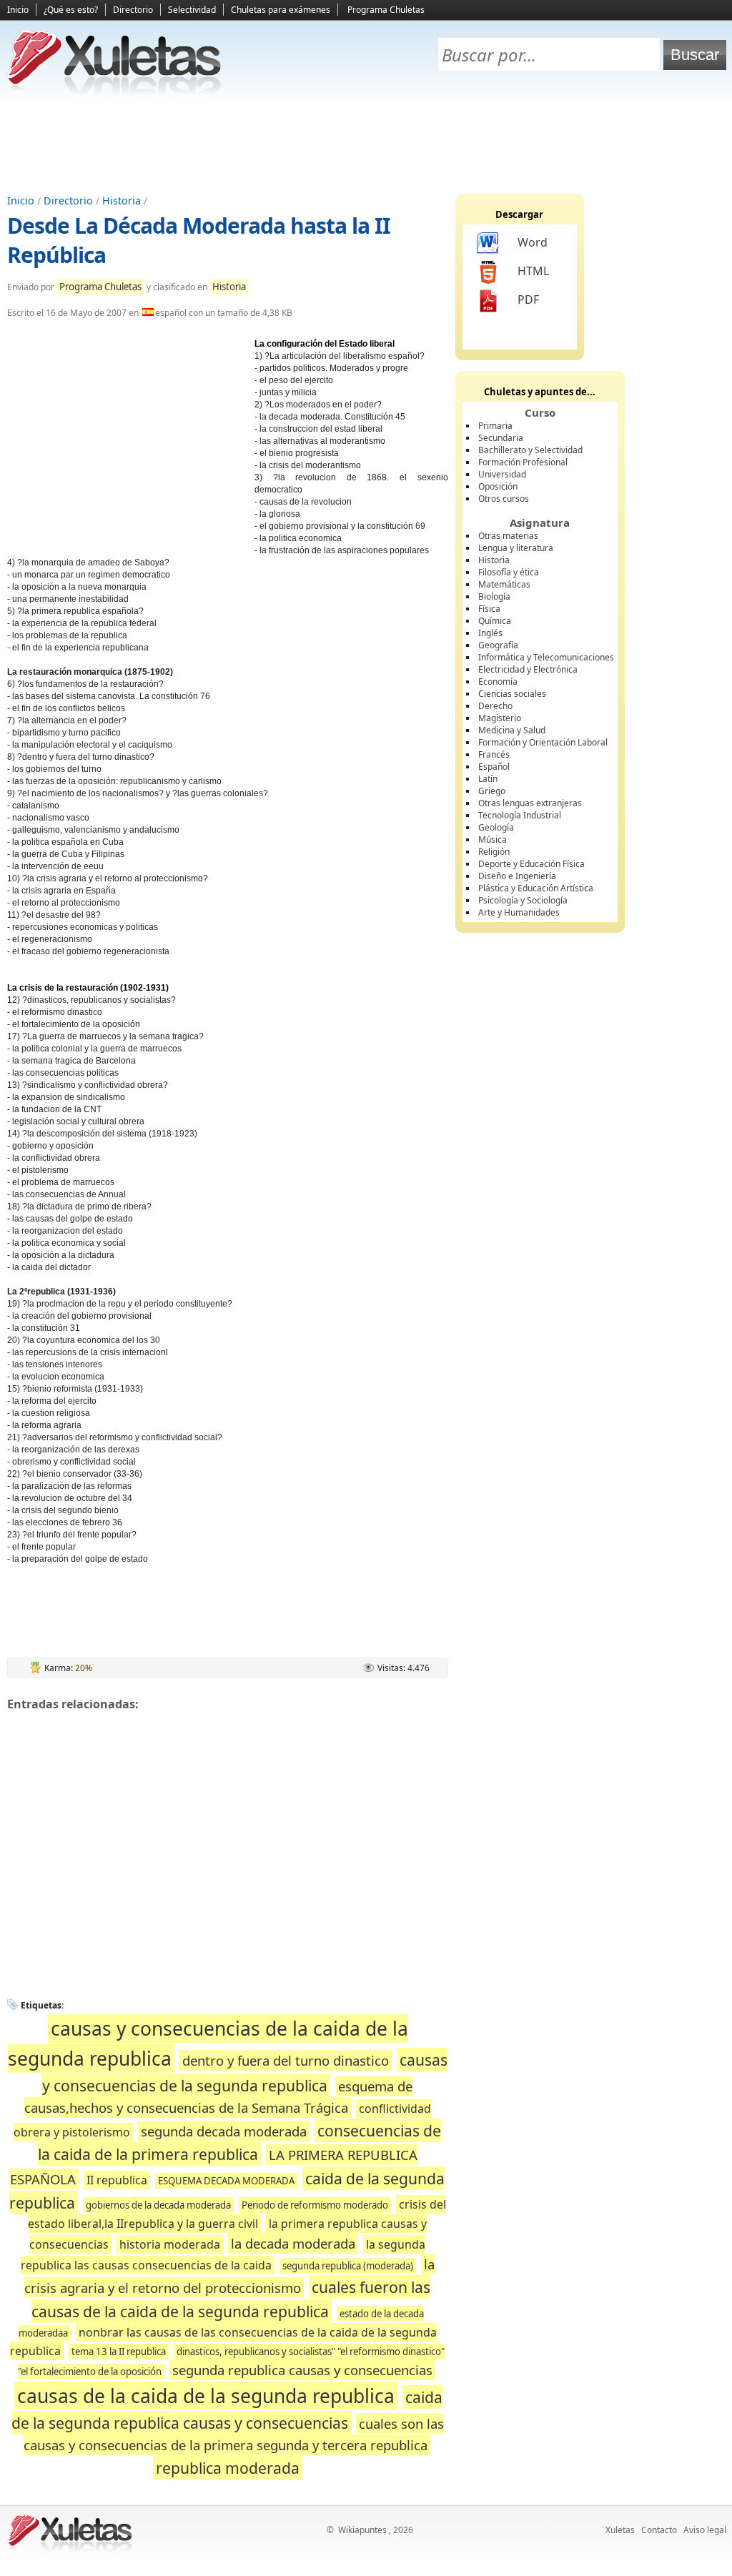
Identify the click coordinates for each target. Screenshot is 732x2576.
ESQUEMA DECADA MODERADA (226, 2181)
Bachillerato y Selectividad (530, 450)
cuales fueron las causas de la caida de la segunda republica (231, 2299)
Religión (494, 852)
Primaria (495, 426)
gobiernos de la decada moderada (158, 2205)
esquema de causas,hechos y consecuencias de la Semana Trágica (219, 2097)
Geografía (498, 645)
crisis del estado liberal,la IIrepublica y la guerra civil (237, 2214)
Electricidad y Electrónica (528, 669)
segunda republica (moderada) (348, 2266)
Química (495, 621)
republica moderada (228, 2468)
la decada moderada (293, 2243)
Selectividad (192, 10)
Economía (498, 682)
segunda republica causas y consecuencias (302, 2370)
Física (489, 609)
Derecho (495, 706)
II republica (117, 2180)
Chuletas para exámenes (281, 10)
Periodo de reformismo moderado (315, 2205)
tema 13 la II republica (119, 2352)
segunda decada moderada (224, 2131)
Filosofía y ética (509, 572)
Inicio (18, 10)
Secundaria (501, 438)
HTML (533, 271)
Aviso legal (705, 2530)
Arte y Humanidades (519, 912)
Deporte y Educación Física (531, 864)
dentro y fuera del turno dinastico (286, 2060)
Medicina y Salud (512, 730)
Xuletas (620, 2530)
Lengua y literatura (516, 548)
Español (494, 767)
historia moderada (170, 2244)
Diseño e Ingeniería (517, 876)
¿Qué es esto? (71, 10)
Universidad (502, 474)
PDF (528, 299)
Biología (494, 596)
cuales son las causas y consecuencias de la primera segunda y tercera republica (234, 2434)
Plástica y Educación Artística (536, 888)
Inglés (490, 633)
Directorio (133, 10)
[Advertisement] (366, 144)
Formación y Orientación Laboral (543, 742)
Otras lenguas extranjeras (530, 803)
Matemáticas (504, 584)
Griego (492, 791)
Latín (488, 779)
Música (493, 839)
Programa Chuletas (386, 10)
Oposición (498, 486)
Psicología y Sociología (523, 900)
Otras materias (508, 536)
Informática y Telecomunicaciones (546, 657)
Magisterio (500, 718)
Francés (494, 754)
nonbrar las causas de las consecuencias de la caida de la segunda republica (223, 2341)
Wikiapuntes (362, 2530)
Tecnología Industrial (520, 815)
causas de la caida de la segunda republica (206, 2396)
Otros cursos (504, 499)
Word (533, 242)
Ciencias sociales (512, 694)
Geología (496, 827)
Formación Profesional (523, 462)
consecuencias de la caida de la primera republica (240, 2142)
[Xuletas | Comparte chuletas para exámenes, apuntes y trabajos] (114, 91)
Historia (122, 200)
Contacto (659, 2530)
